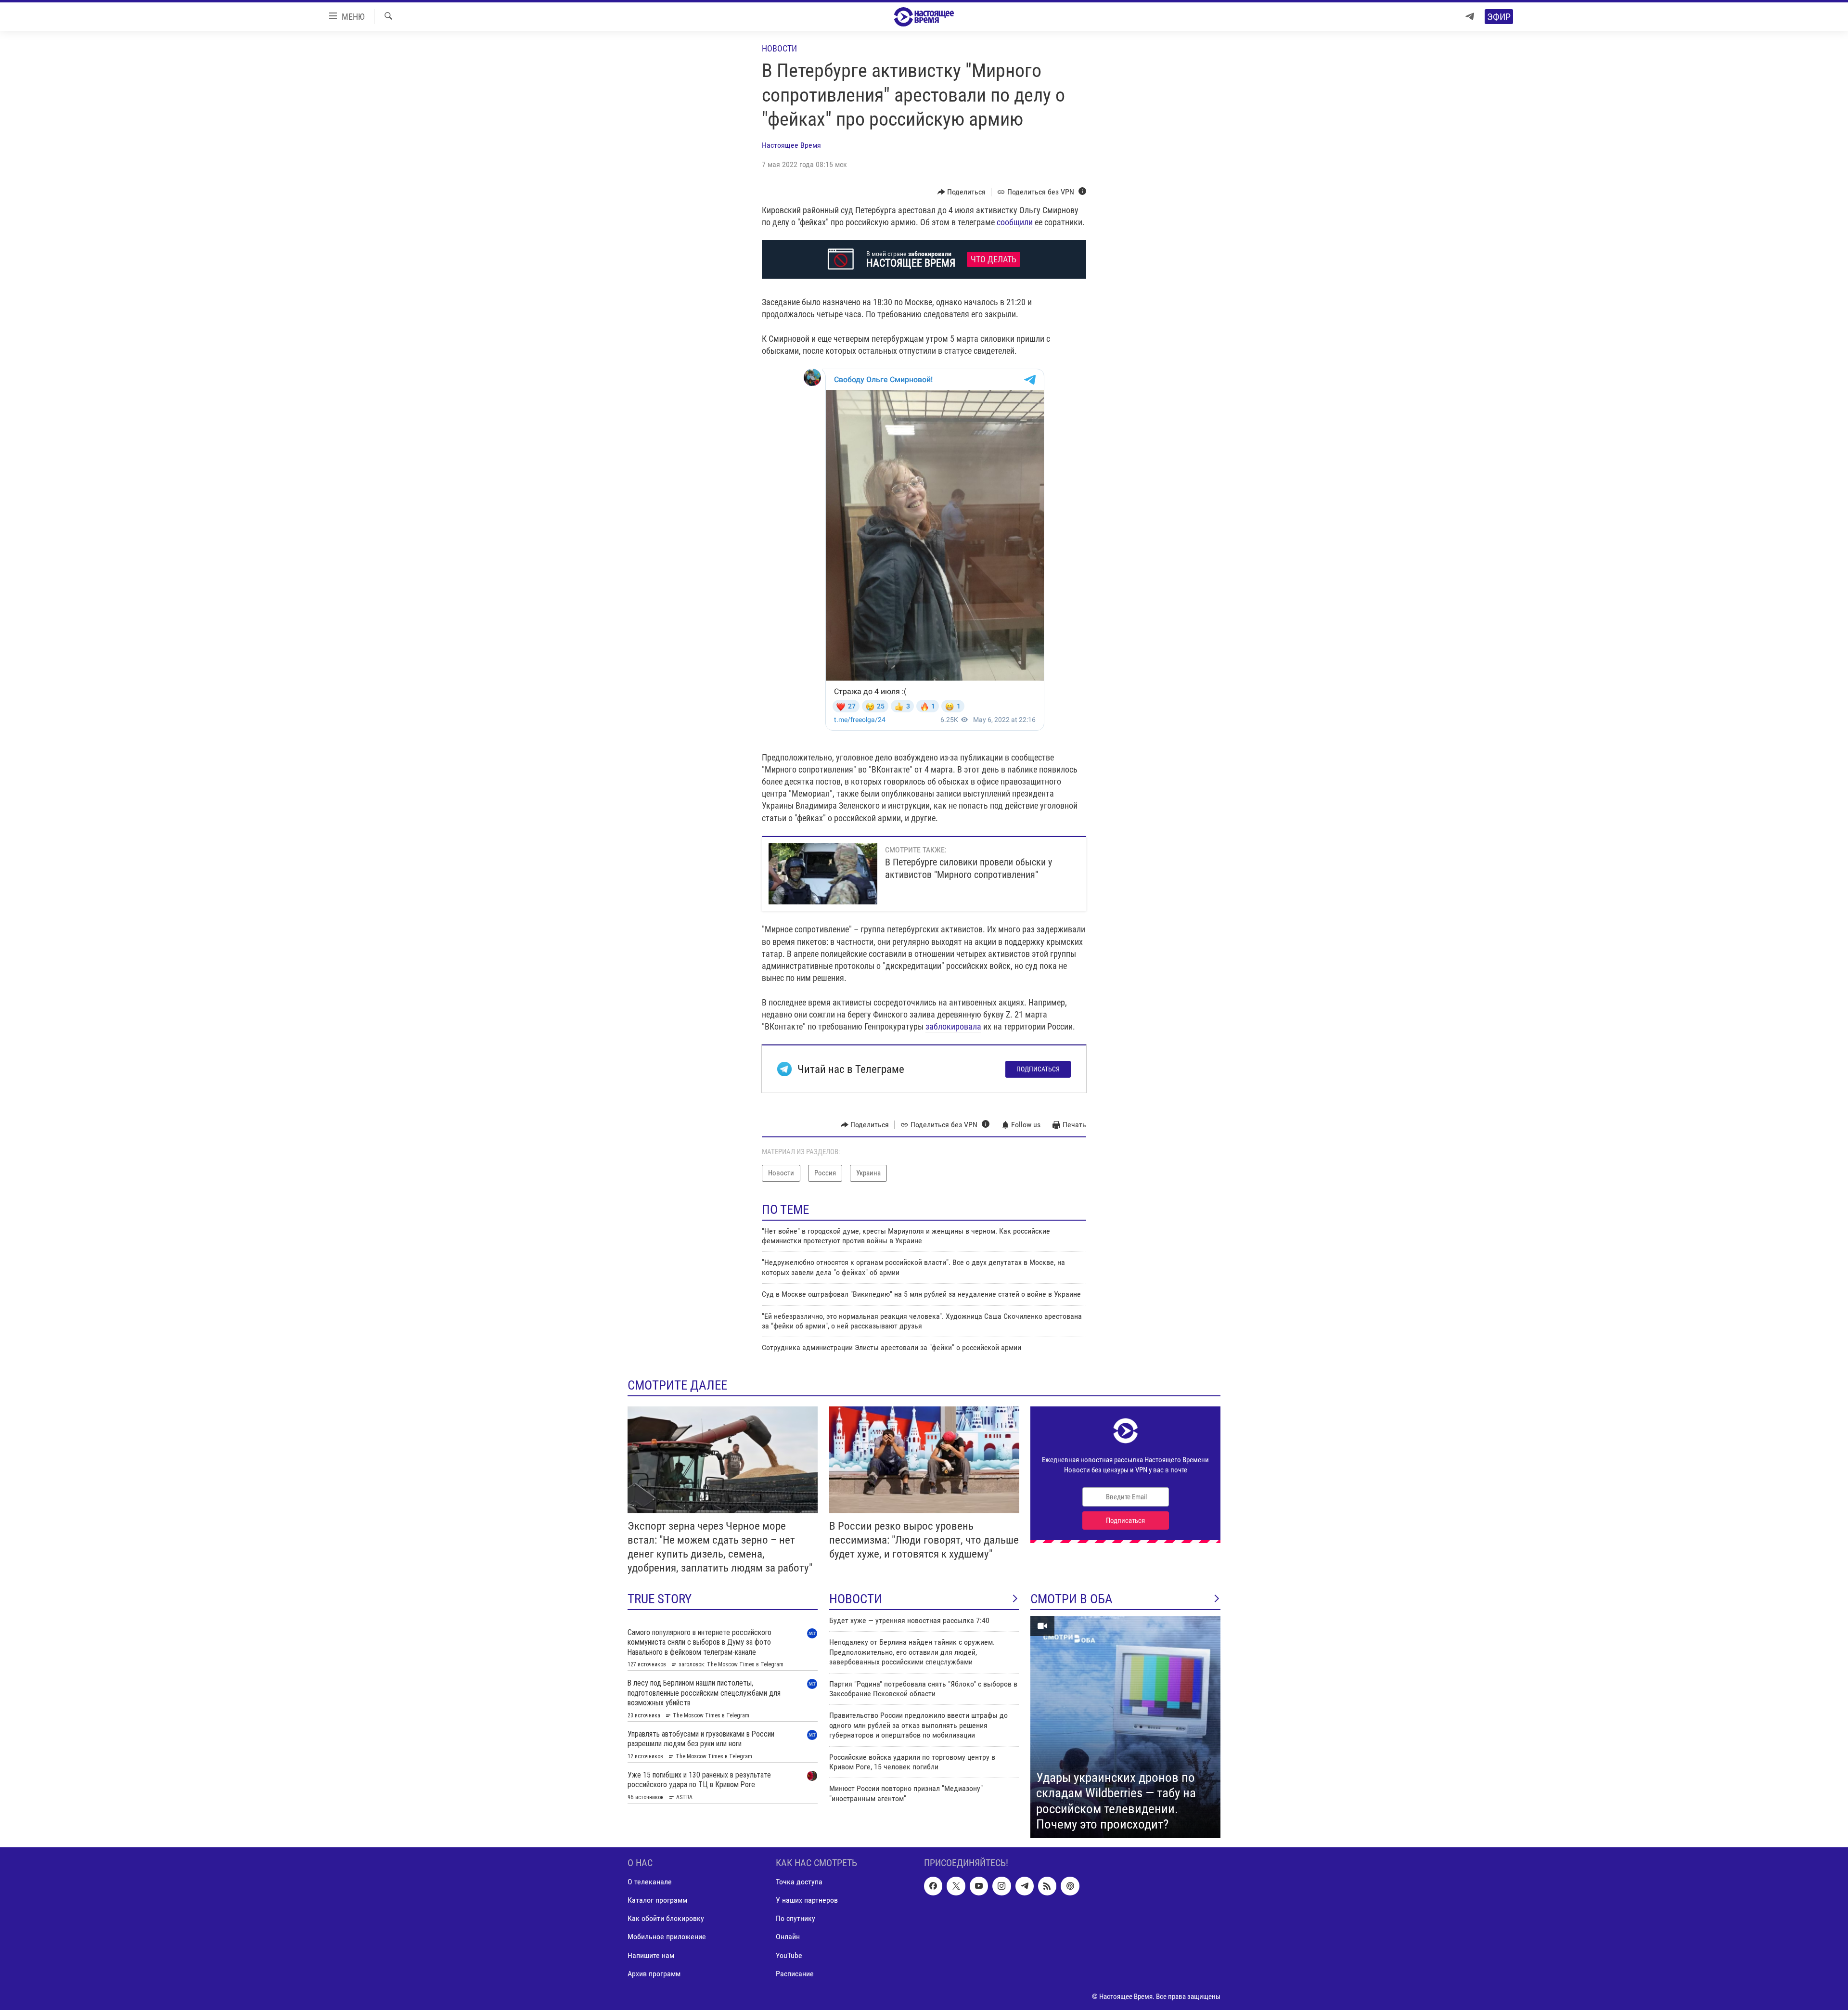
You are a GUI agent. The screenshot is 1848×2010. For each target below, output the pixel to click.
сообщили (1015, 222)
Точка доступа (799, 1882)
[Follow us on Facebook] (933, 1886)
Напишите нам (651, 1955)
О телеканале (650, 1882)
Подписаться (1038, 1069)
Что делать (994, 259)
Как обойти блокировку (666, 1918)
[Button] (962, 192)
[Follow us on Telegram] (1025, 1886)
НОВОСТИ (856, 1599)
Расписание (795, 1973)
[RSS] (1047, 1886)
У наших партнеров (807, 1900)
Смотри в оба (1072, 1599)
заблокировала (953, 1026)
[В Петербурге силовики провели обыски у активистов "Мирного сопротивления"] (823, 874)
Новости (779, 48)
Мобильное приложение (667, 1937)
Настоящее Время (791, 145)
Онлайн (788, 1937)
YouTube (789, 1955)
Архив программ (654, 1973)
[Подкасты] (1070, 1886)
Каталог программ (657, 1900)
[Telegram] (1470, 17)
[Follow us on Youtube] (979, 1886)
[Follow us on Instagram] (1001, 1886)
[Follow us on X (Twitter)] (956, 1886)
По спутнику (796, 1918)
